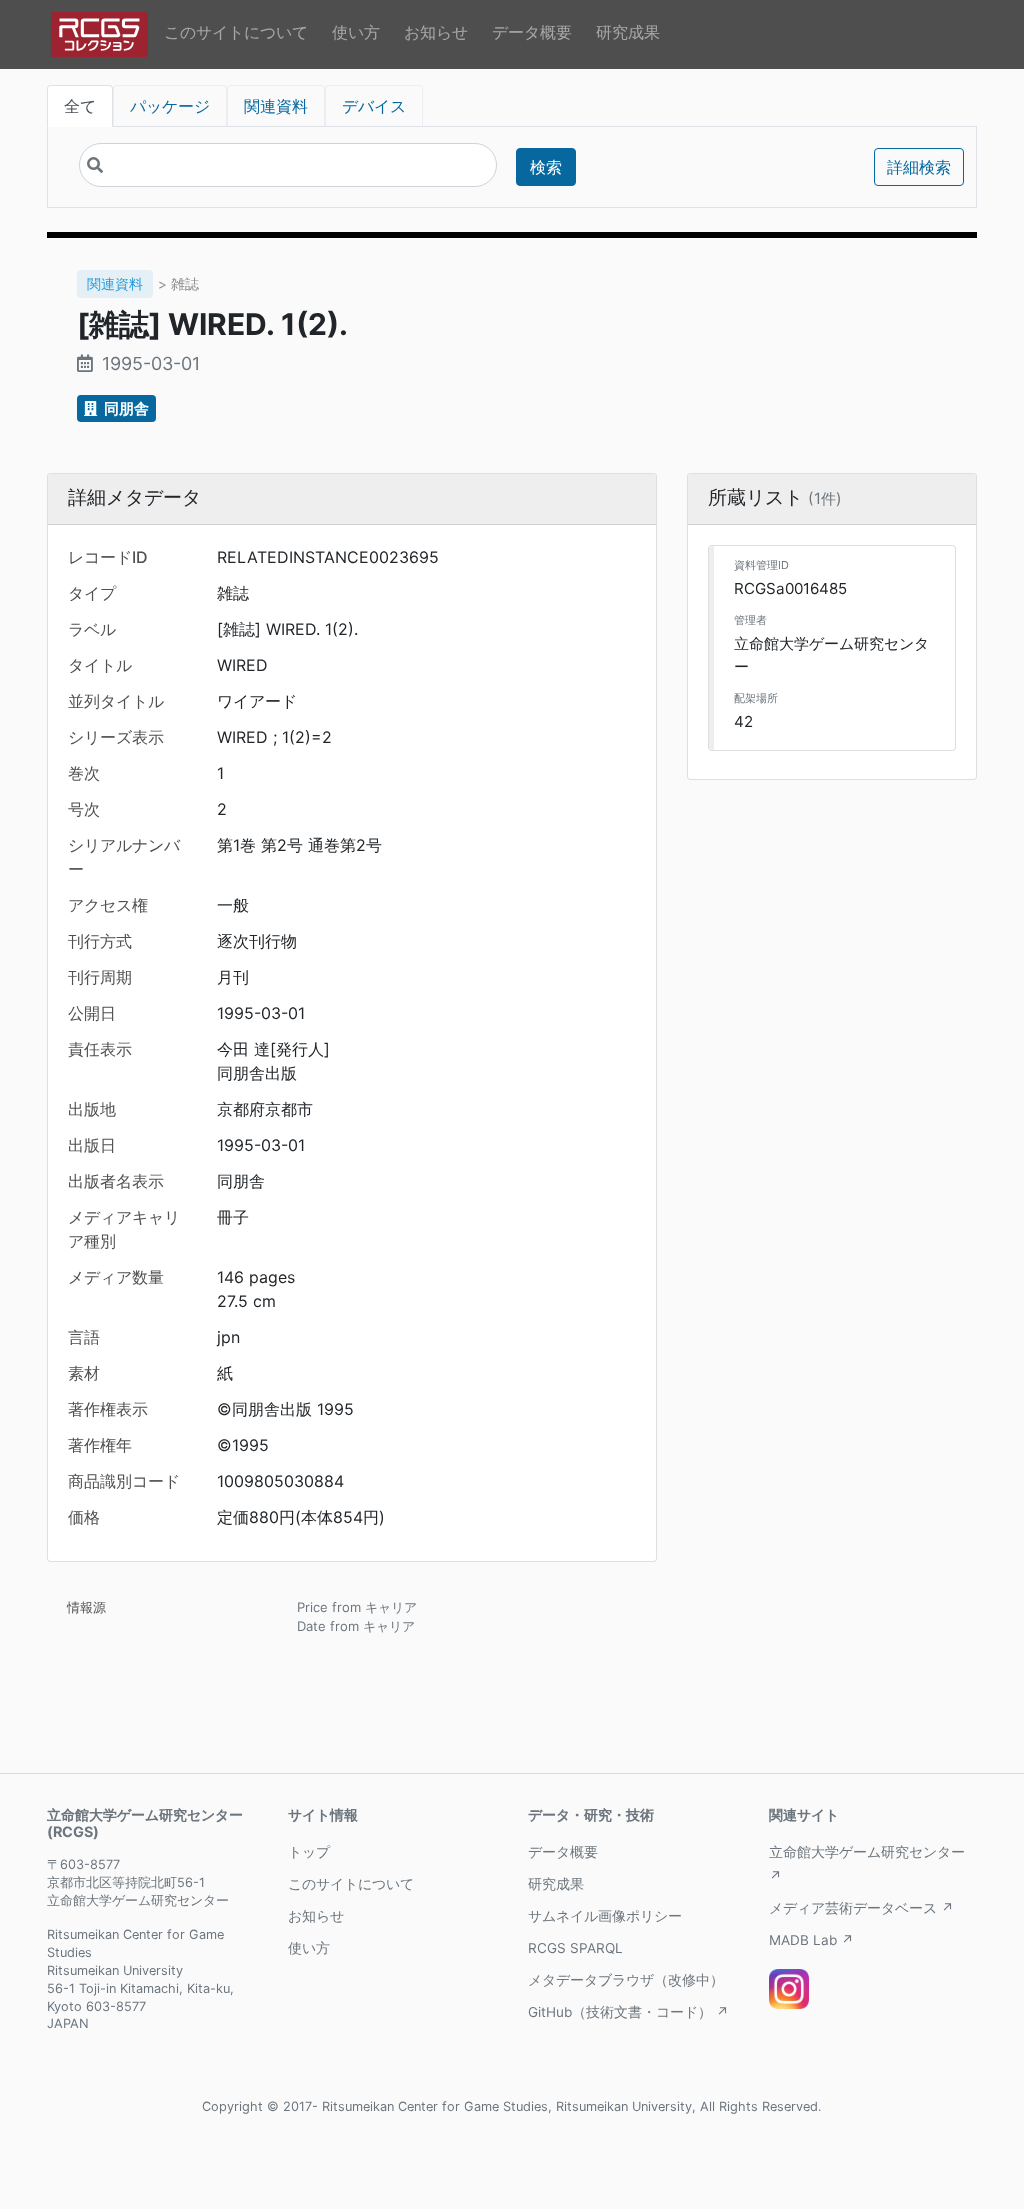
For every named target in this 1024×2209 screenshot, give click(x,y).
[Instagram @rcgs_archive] (789, 1989)
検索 (546, 167)
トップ (309, 1852)
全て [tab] (80, 106)
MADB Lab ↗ (811, 1940)
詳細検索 (919, 167)
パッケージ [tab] (170, 106)
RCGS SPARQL (575, 1948)
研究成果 (628, 32)
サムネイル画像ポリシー (605, 1916)
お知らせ (436, 32)
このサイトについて (236, 32)
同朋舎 (125, 408)
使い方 (356, 32)
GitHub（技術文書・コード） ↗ (628, 2012)
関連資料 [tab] (276, 106)
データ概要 (532, 32)
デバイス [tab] (374, 106)
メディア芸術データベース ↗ (861, 1908)
